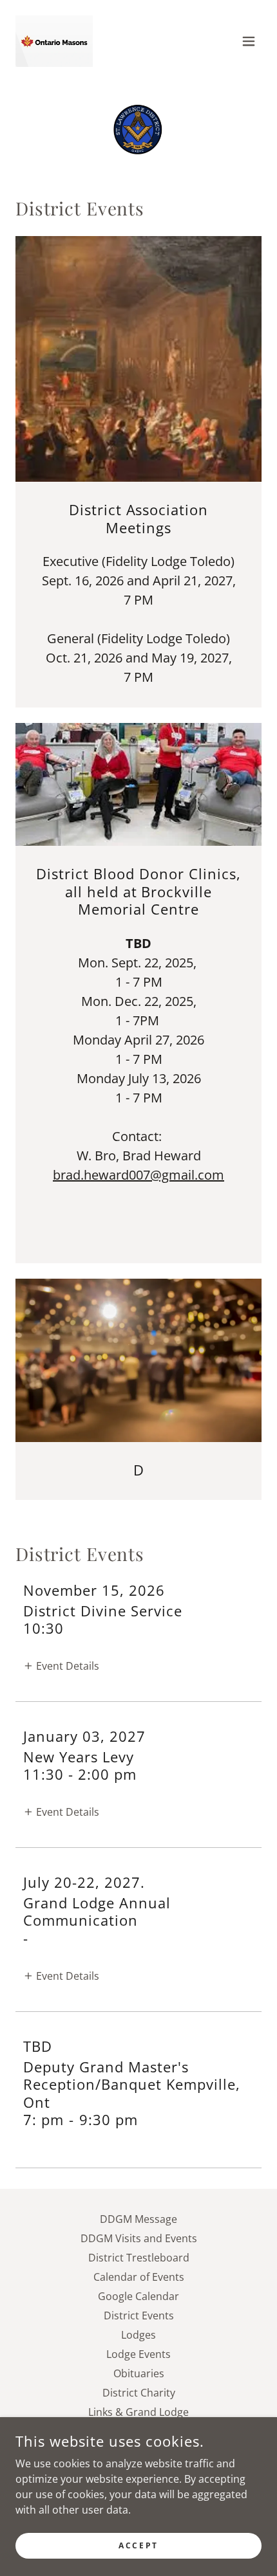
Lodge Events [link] (138, 2354)
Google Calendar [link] (138, 2296)
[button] (249, 41)
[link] (54, 41)
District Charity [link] (139, 2393)
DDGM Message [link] (138, 2219)
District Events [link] (139, 2316)
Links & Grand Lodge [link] (138, 2412)
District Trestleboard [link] (139, 2258)
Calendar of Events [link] (139, 2277)
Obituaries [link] (139, 2373)
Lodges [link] (138, 2335)
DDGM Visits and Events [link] (139, 2238)
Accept (138, 2545)
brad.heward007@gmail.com (138, 1175)
